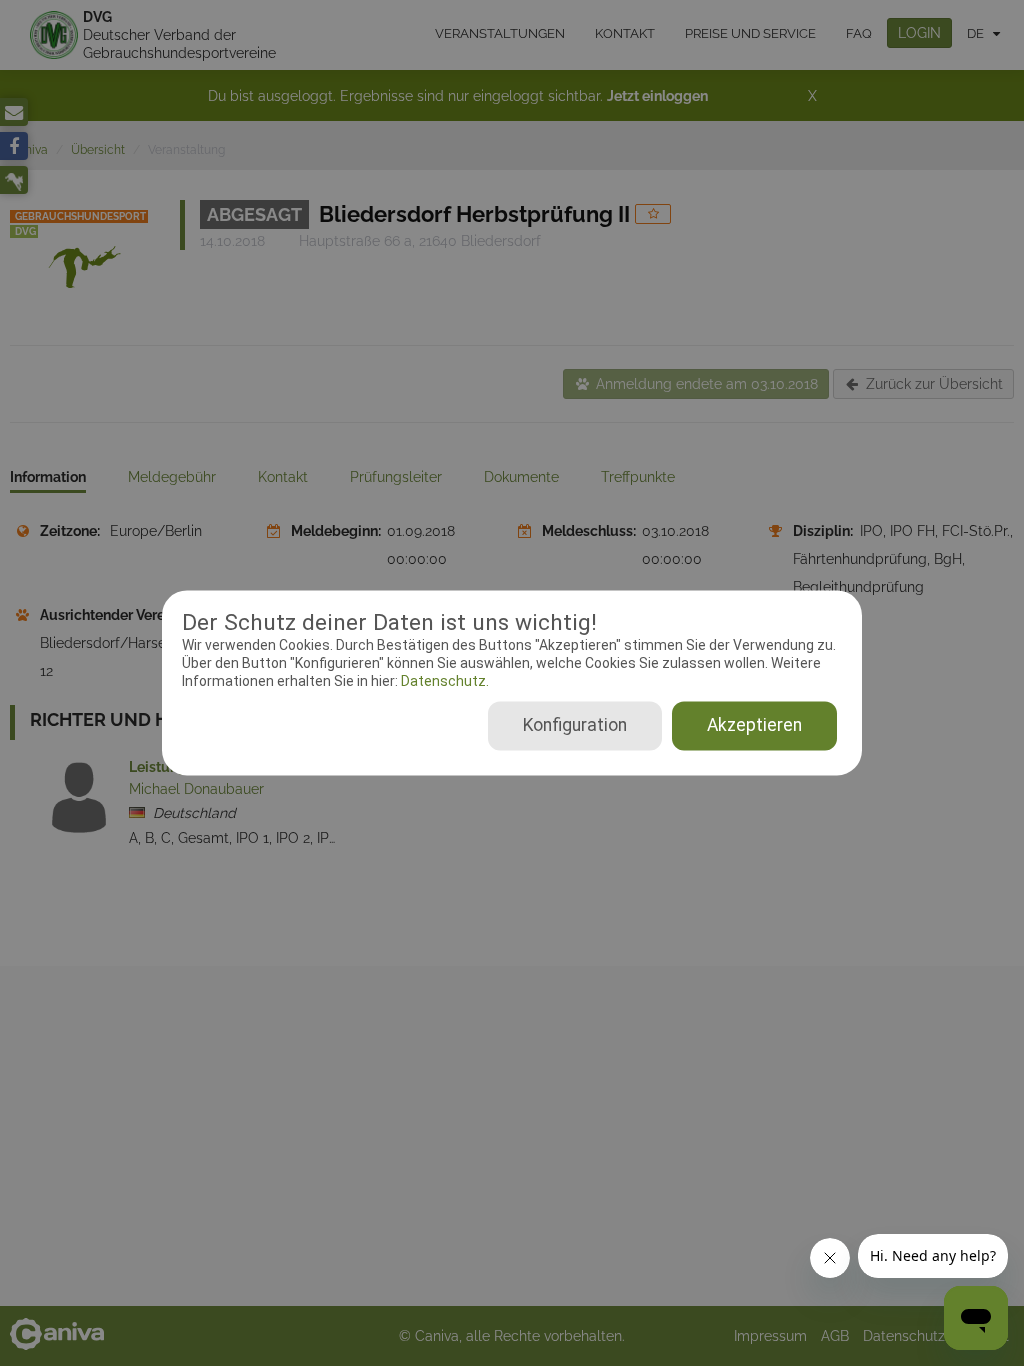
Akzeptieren (754, 726)
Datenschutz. (443, 681)
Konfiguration (575, 726)
